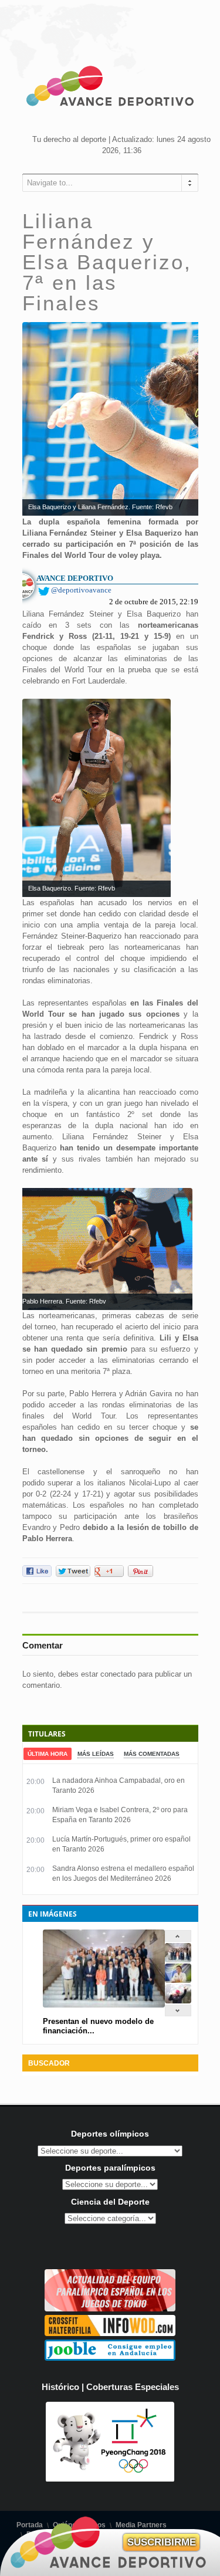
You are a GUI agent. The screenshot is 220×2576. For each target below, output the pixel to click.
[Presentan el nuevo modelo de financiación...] (178, 1960)
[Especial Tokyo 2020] (110, 2309)
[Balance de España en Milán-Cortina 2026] (178, 1980)
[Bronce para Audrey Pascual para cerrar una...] (178, 2001)
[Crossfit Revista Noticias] (110, 2333)
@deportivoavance (81, 590)
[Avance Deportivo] (110, 88)
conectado (118, 1674)
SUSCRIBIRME (162, 2542)
